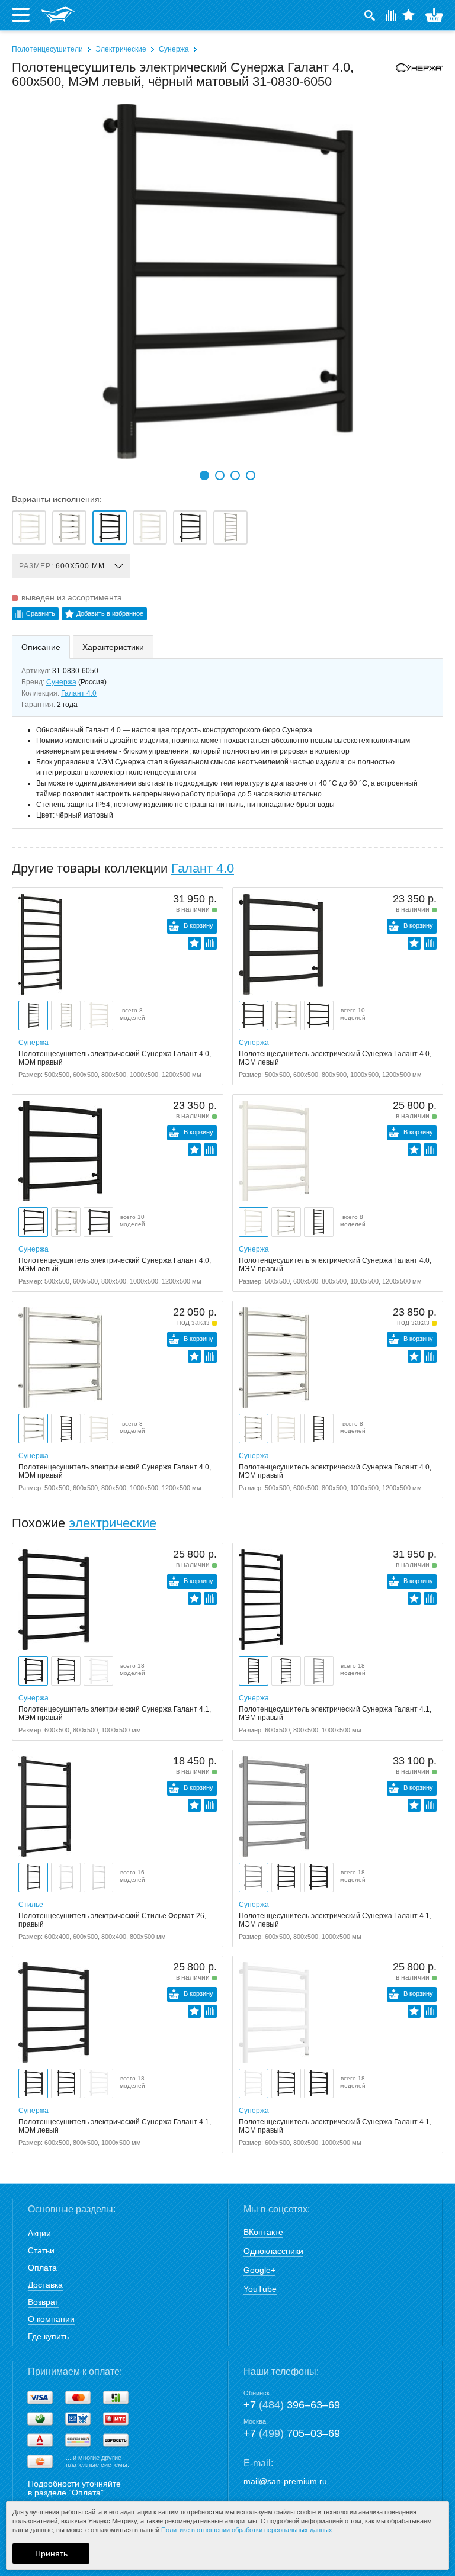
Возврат (43, 2302)
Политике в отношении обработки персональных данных (247, 2530)
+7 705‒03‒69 (292, 2433)
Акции (39, 2233)
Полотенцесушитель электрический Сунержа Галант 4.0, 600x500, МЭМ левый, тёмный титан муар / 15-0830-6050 (190, 528)
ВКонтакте (263, 2232)
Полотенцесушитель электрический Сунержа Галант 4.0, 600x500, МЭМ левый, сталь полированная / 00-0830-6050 (69, 528)
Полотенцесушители (47, 49)
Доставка (45, 2285)
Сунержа (174, 49)
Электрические (121, 49)
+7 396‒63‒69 (292, 2405)
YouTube (260, 2289)
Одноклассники (273, 2251)
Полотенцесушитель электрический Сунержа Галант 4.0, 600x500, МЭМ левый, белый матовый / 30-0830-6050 (150, 528)
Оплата (42, 2268)
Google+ (259, 2270)
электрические (113, 1523)
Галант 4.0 (79, 693)
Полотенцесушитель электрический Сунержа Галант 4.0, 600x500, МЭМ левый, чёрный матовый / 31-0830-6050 (110, 528)
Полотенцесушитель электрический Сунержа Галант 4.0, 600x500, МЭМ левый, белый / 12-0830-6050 (29, 528)
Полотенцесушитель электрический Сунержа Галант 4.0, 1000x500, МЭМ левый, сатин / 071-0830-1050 (230, 528)
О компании (51, 2319)
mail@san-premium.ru (285, 2481)
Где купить (48, 2336)
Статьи (41, 2250)
